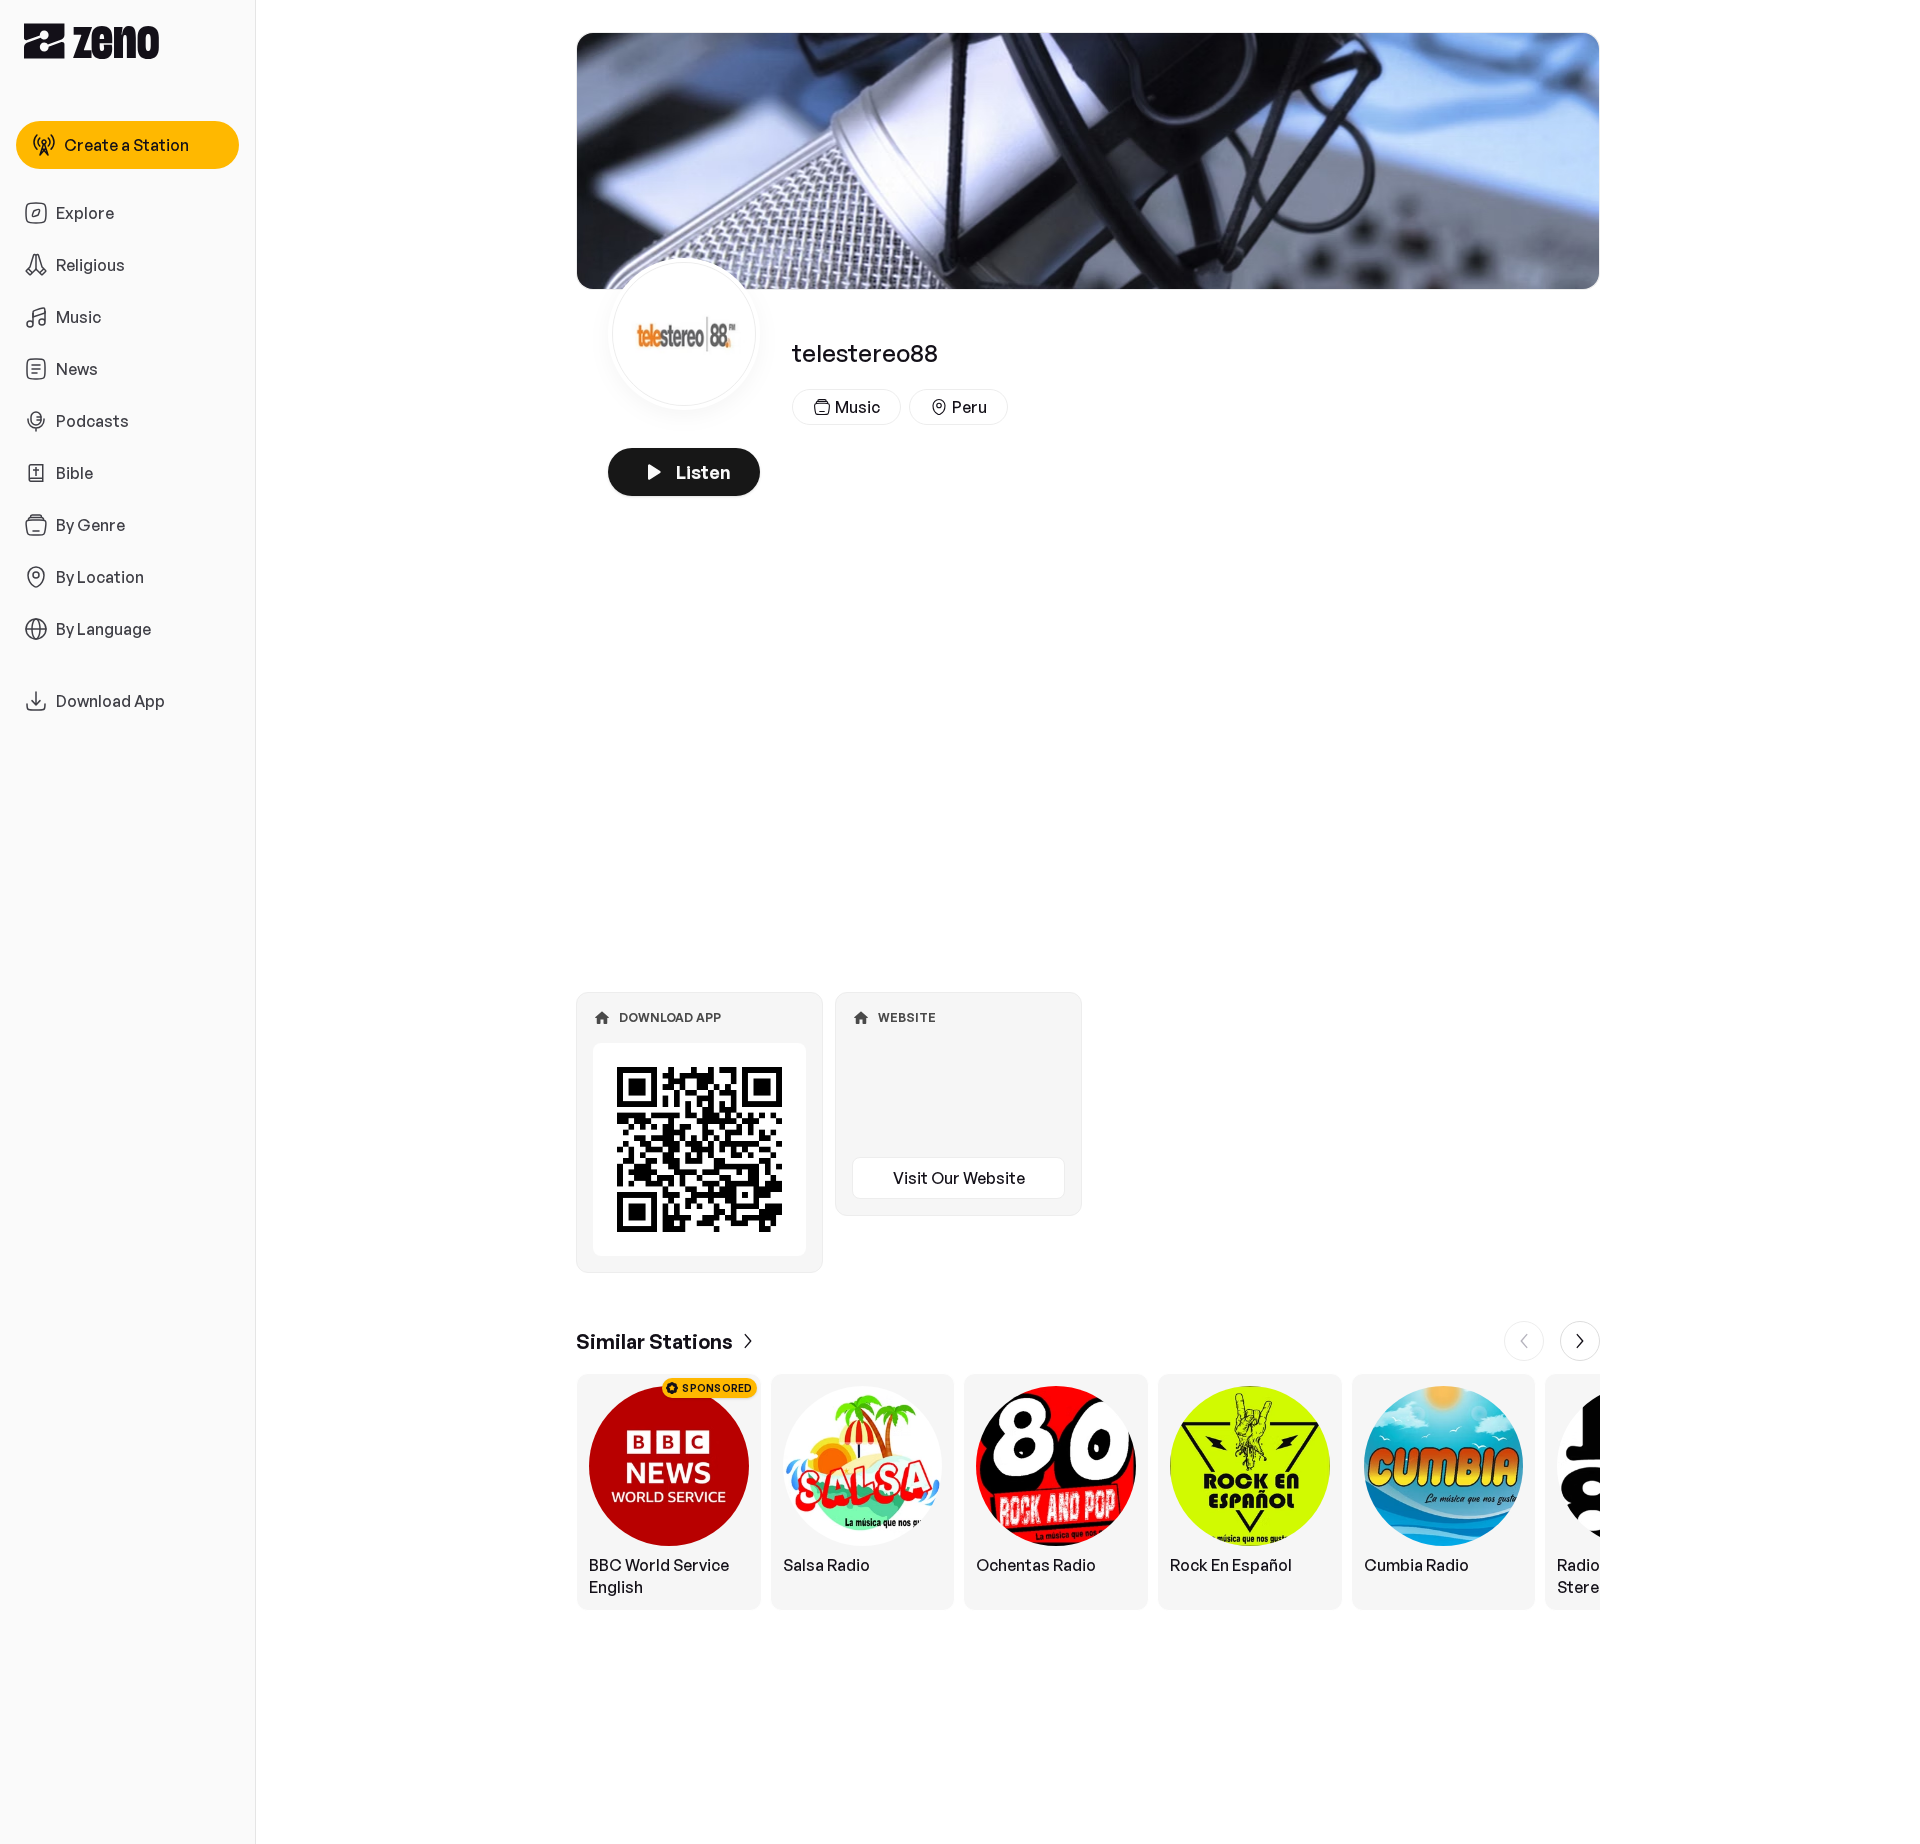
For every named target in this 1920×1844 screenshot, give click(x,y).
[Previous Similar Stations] (1524, 1341)
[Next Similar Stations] (1580, 1341)
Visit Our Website (959, 1178)
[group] (1088, 1492)
